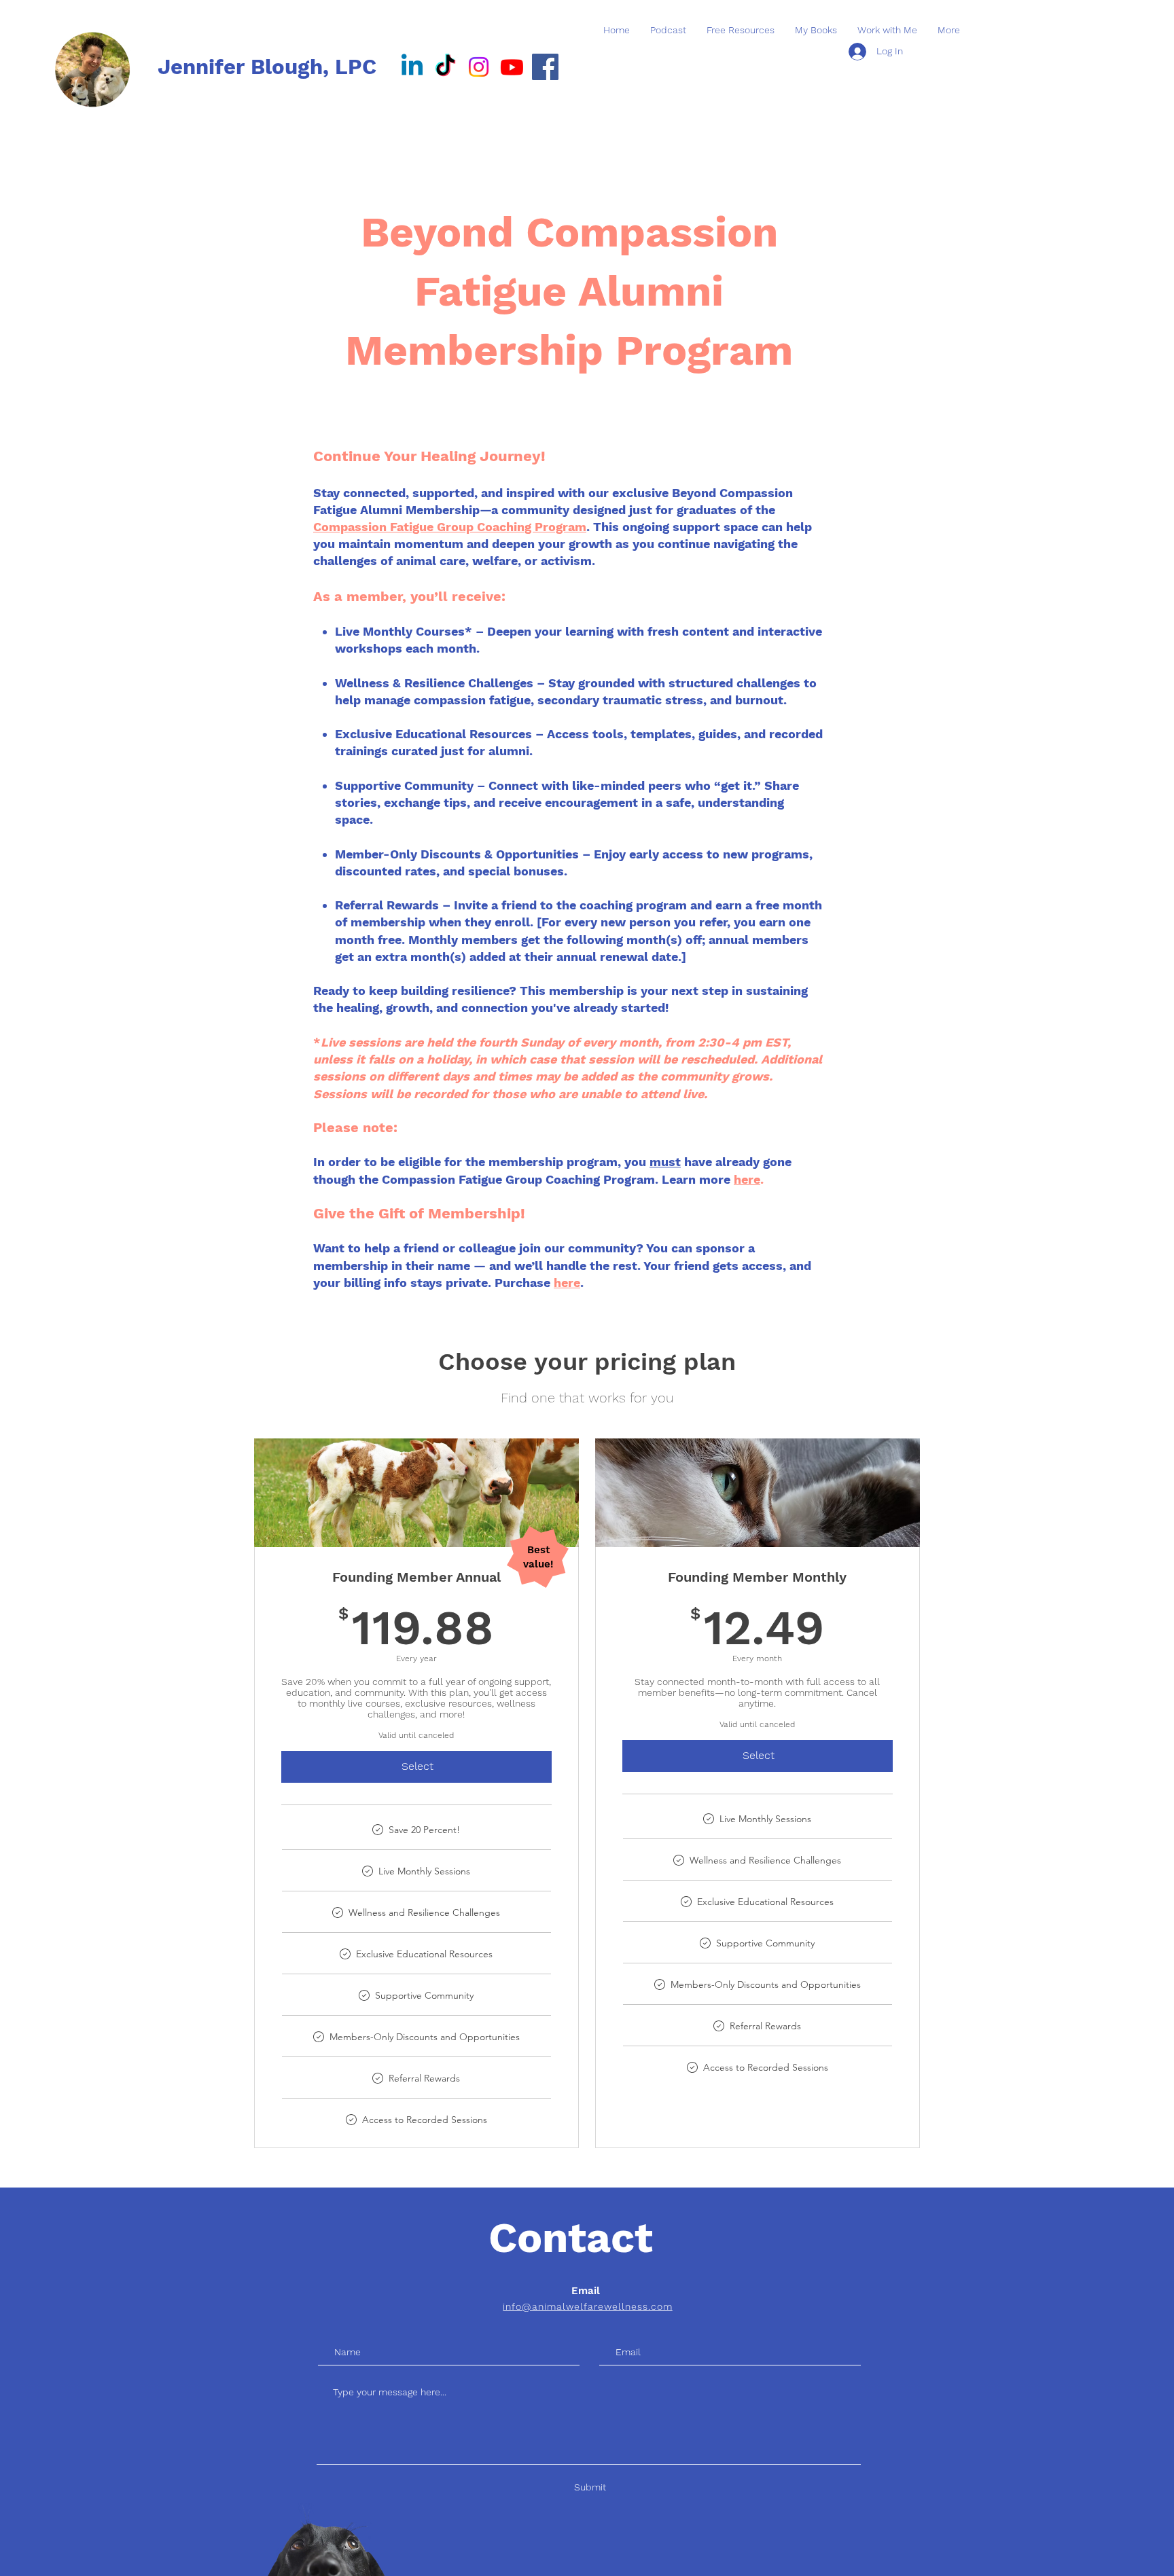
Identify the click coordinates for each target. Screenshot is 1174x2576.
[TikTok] (445, 67)
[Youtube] (512, 67)
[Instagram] (479, 67)
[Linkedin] (412, 67)
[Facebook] (545, 67)
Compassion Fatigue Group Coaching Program (450, 527)
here (747, 1179)
